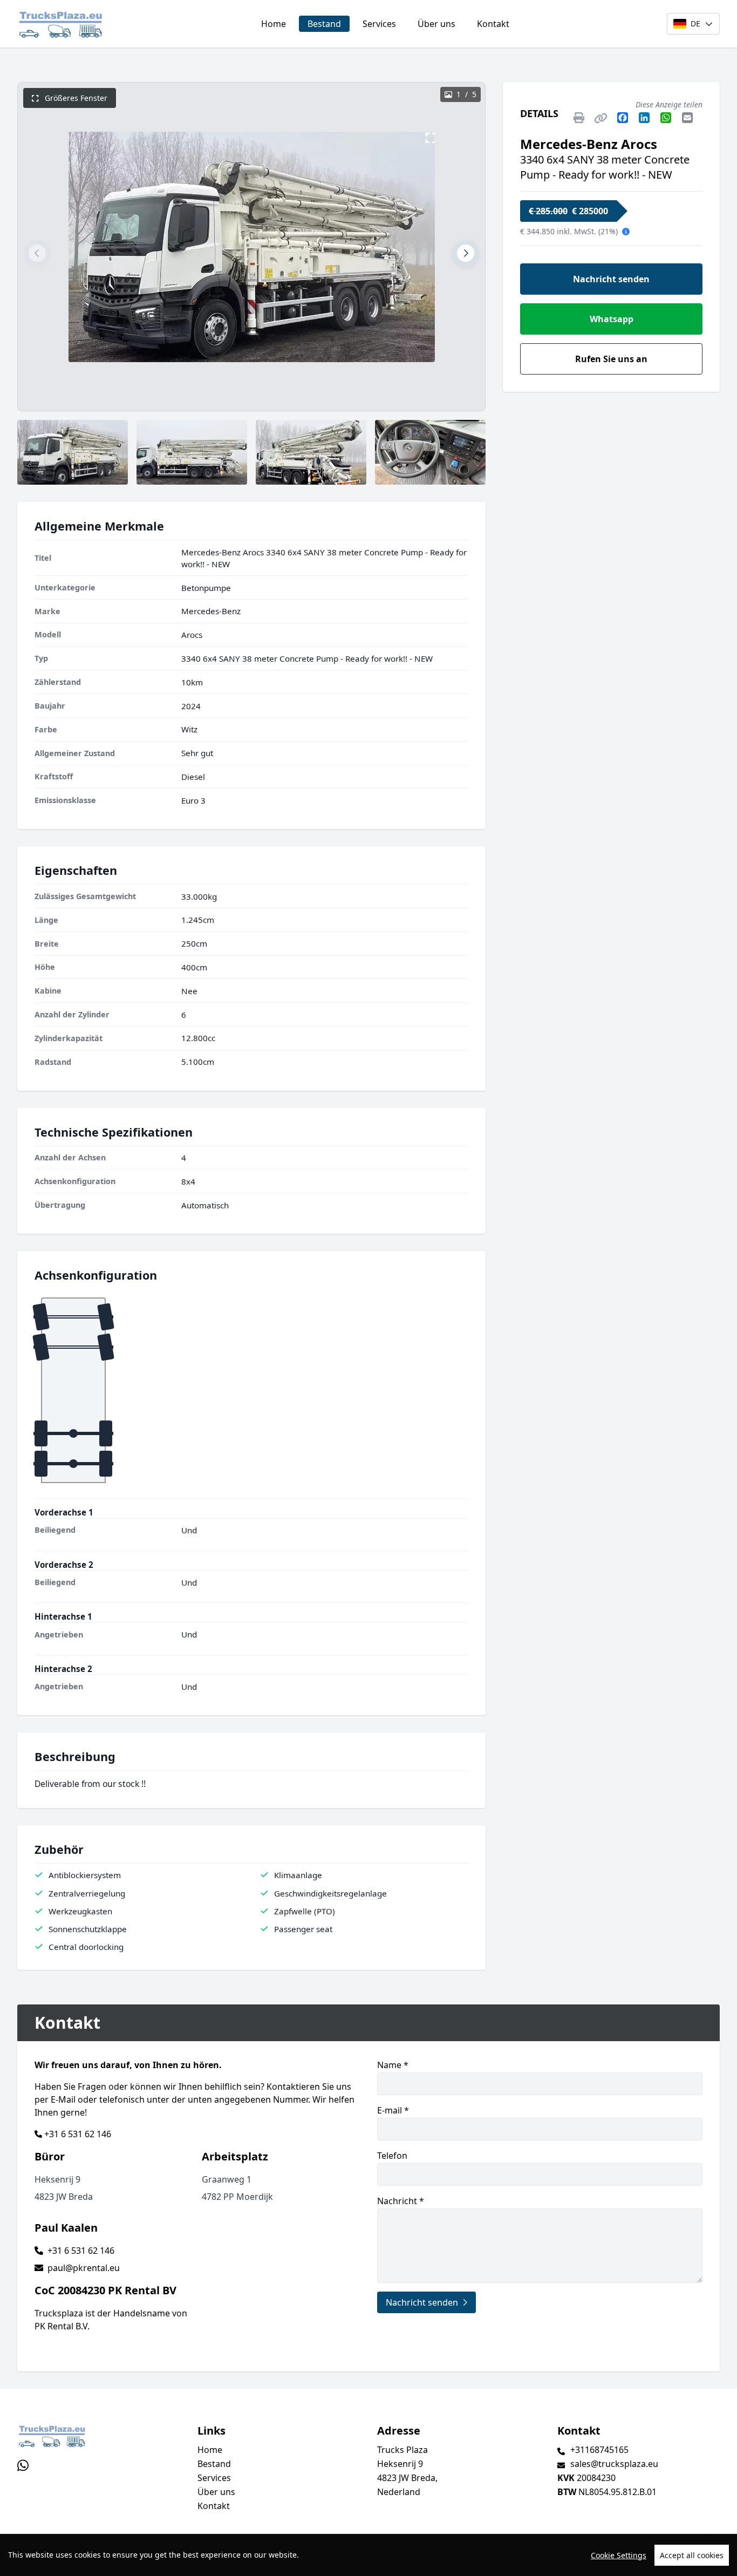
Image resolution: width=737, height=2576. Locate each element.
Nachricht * (401, 2201)
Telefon (392, 2156)
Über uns (436, 24)
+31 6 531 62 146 (78, 2134)
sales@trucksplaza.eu (614, 2464)
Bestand (324, 24)
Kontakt (493, 24)
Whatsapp (612, 319)
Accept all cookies (692, 2555)
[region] (368, 2555)
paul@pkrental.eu (84, 2268)
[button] (37, 253)
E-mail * (393, 2110)
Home (274, 24)
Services (379, 24)
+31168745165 (599, 2450)
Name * (393, 2065)
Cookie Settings (619, 2555)
